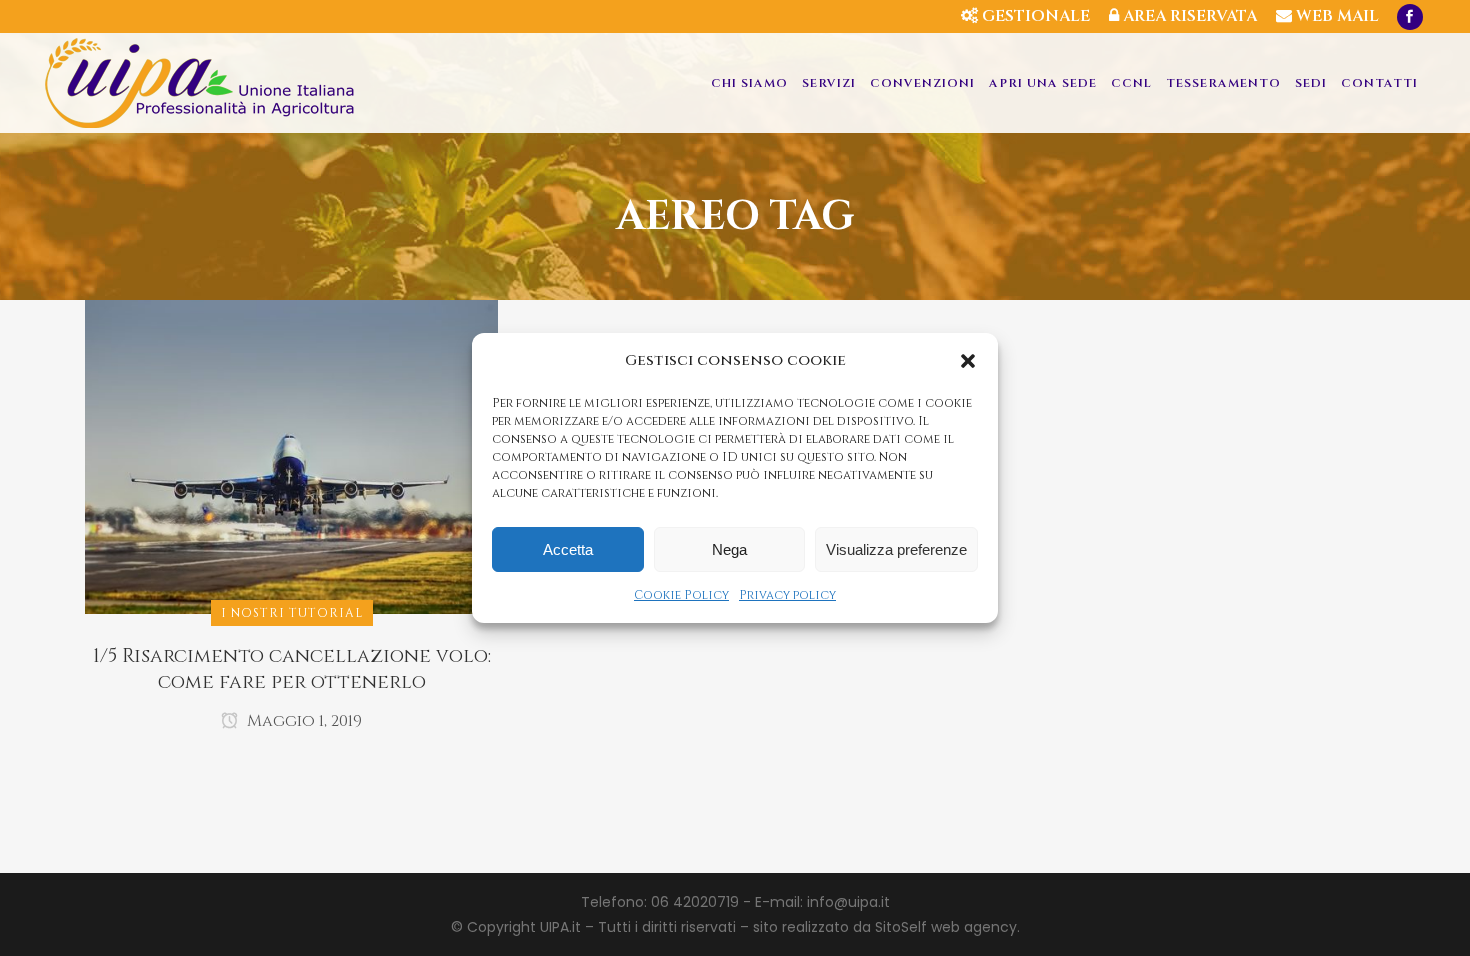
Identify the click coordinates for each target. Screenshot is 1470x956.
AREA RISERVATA (1188, 16)
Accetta (568, 549)
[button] (968, 361)
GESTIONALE (1034, 16)
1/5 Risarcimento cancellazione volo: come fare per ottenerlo (292, 669)
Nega (729, 549)
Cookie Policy (681, 595)
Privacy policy (787, 595)
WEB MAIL (1335, 16)
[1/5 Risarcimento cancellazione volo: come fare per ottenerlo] (291, 456)
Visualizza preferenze (896, 549)
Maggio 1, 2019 (302, 721)
